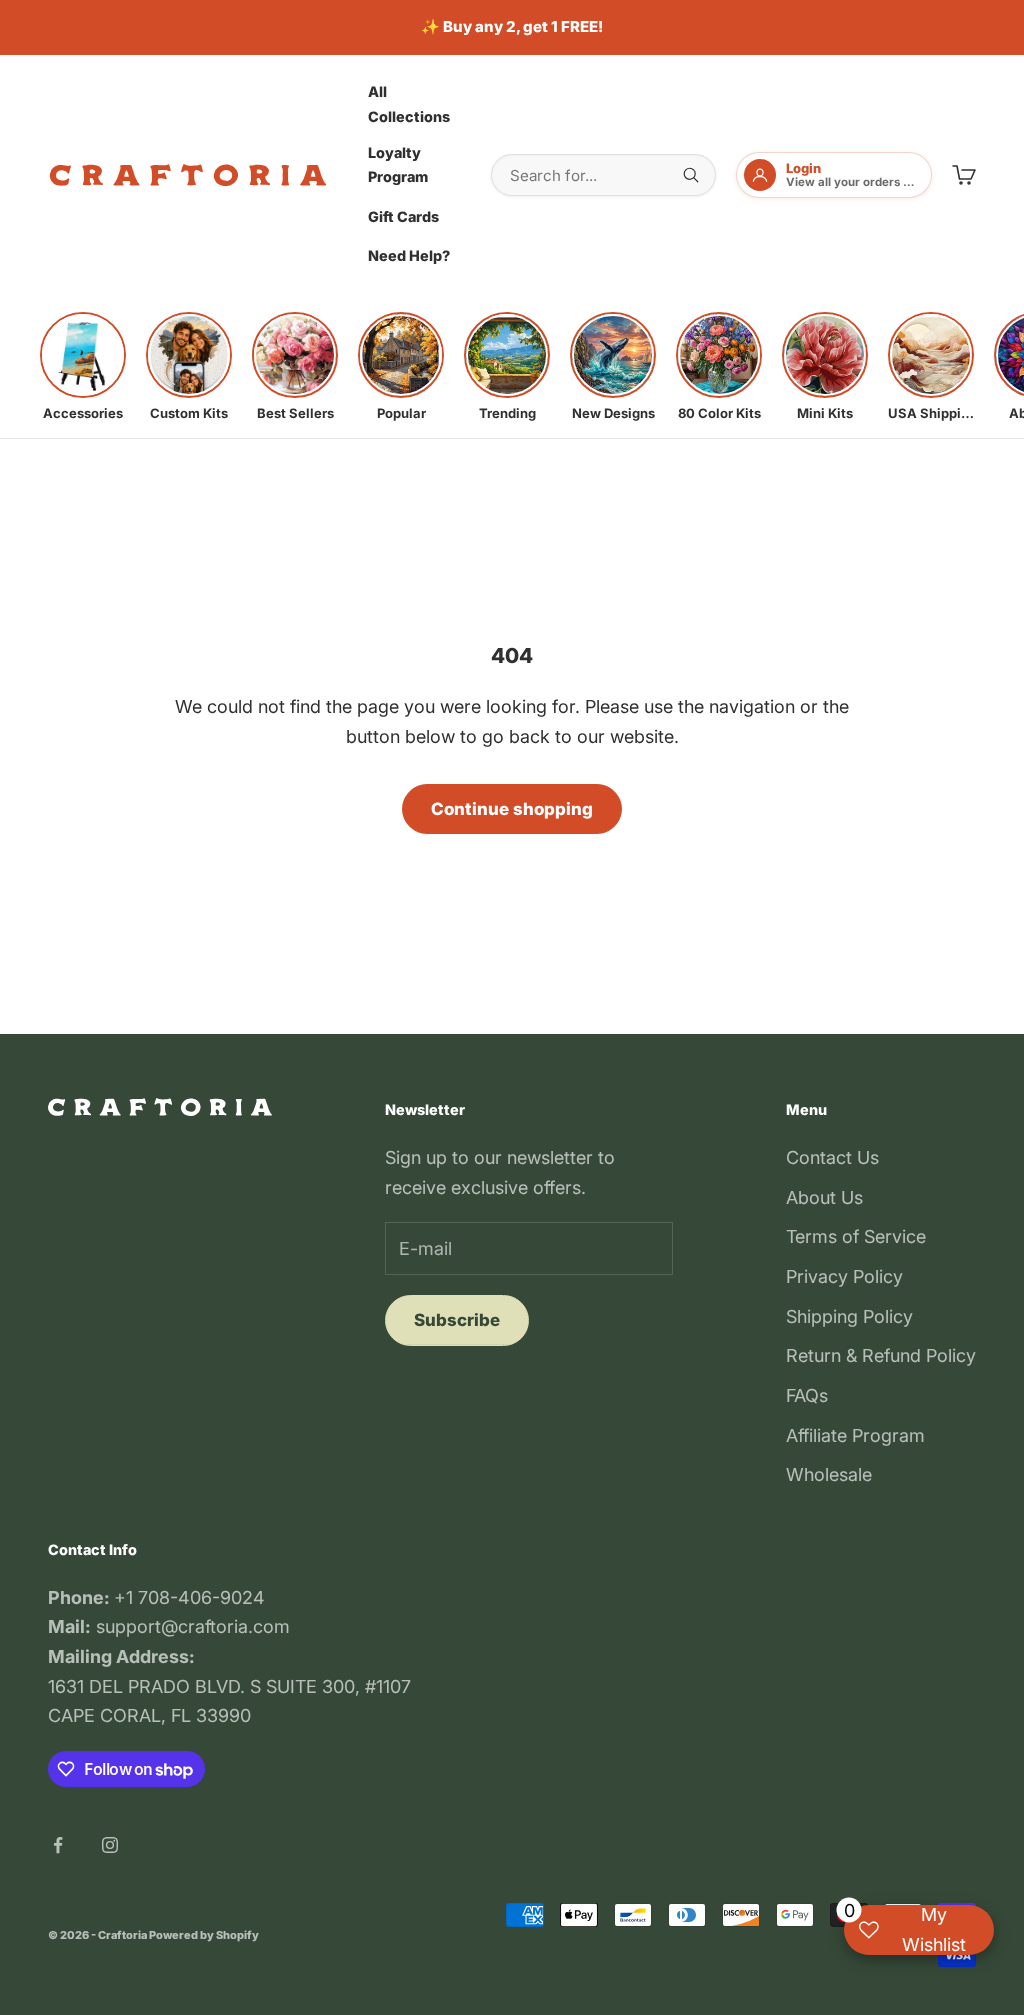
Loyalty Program (398, 164)
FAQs (807, 1395)
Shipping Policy (849, 1316)
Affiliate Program (855, 1435)
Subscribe (457, 1320)
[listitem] (83, 367)
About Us (824, 1197)
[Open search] (691, 175)
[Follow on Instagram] (110, 1845)
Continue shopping (512, 809)
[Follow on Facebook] (58, 1845)
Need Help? (409, 255)
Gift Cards (403, 216)
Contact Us (832, 1157)
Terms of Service (856, 1236)
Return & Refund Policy (881, 1355)
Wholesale (829, 1474)
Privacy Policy (844, 1276)
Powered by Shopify (204, 1935)
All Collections (409, 103)
